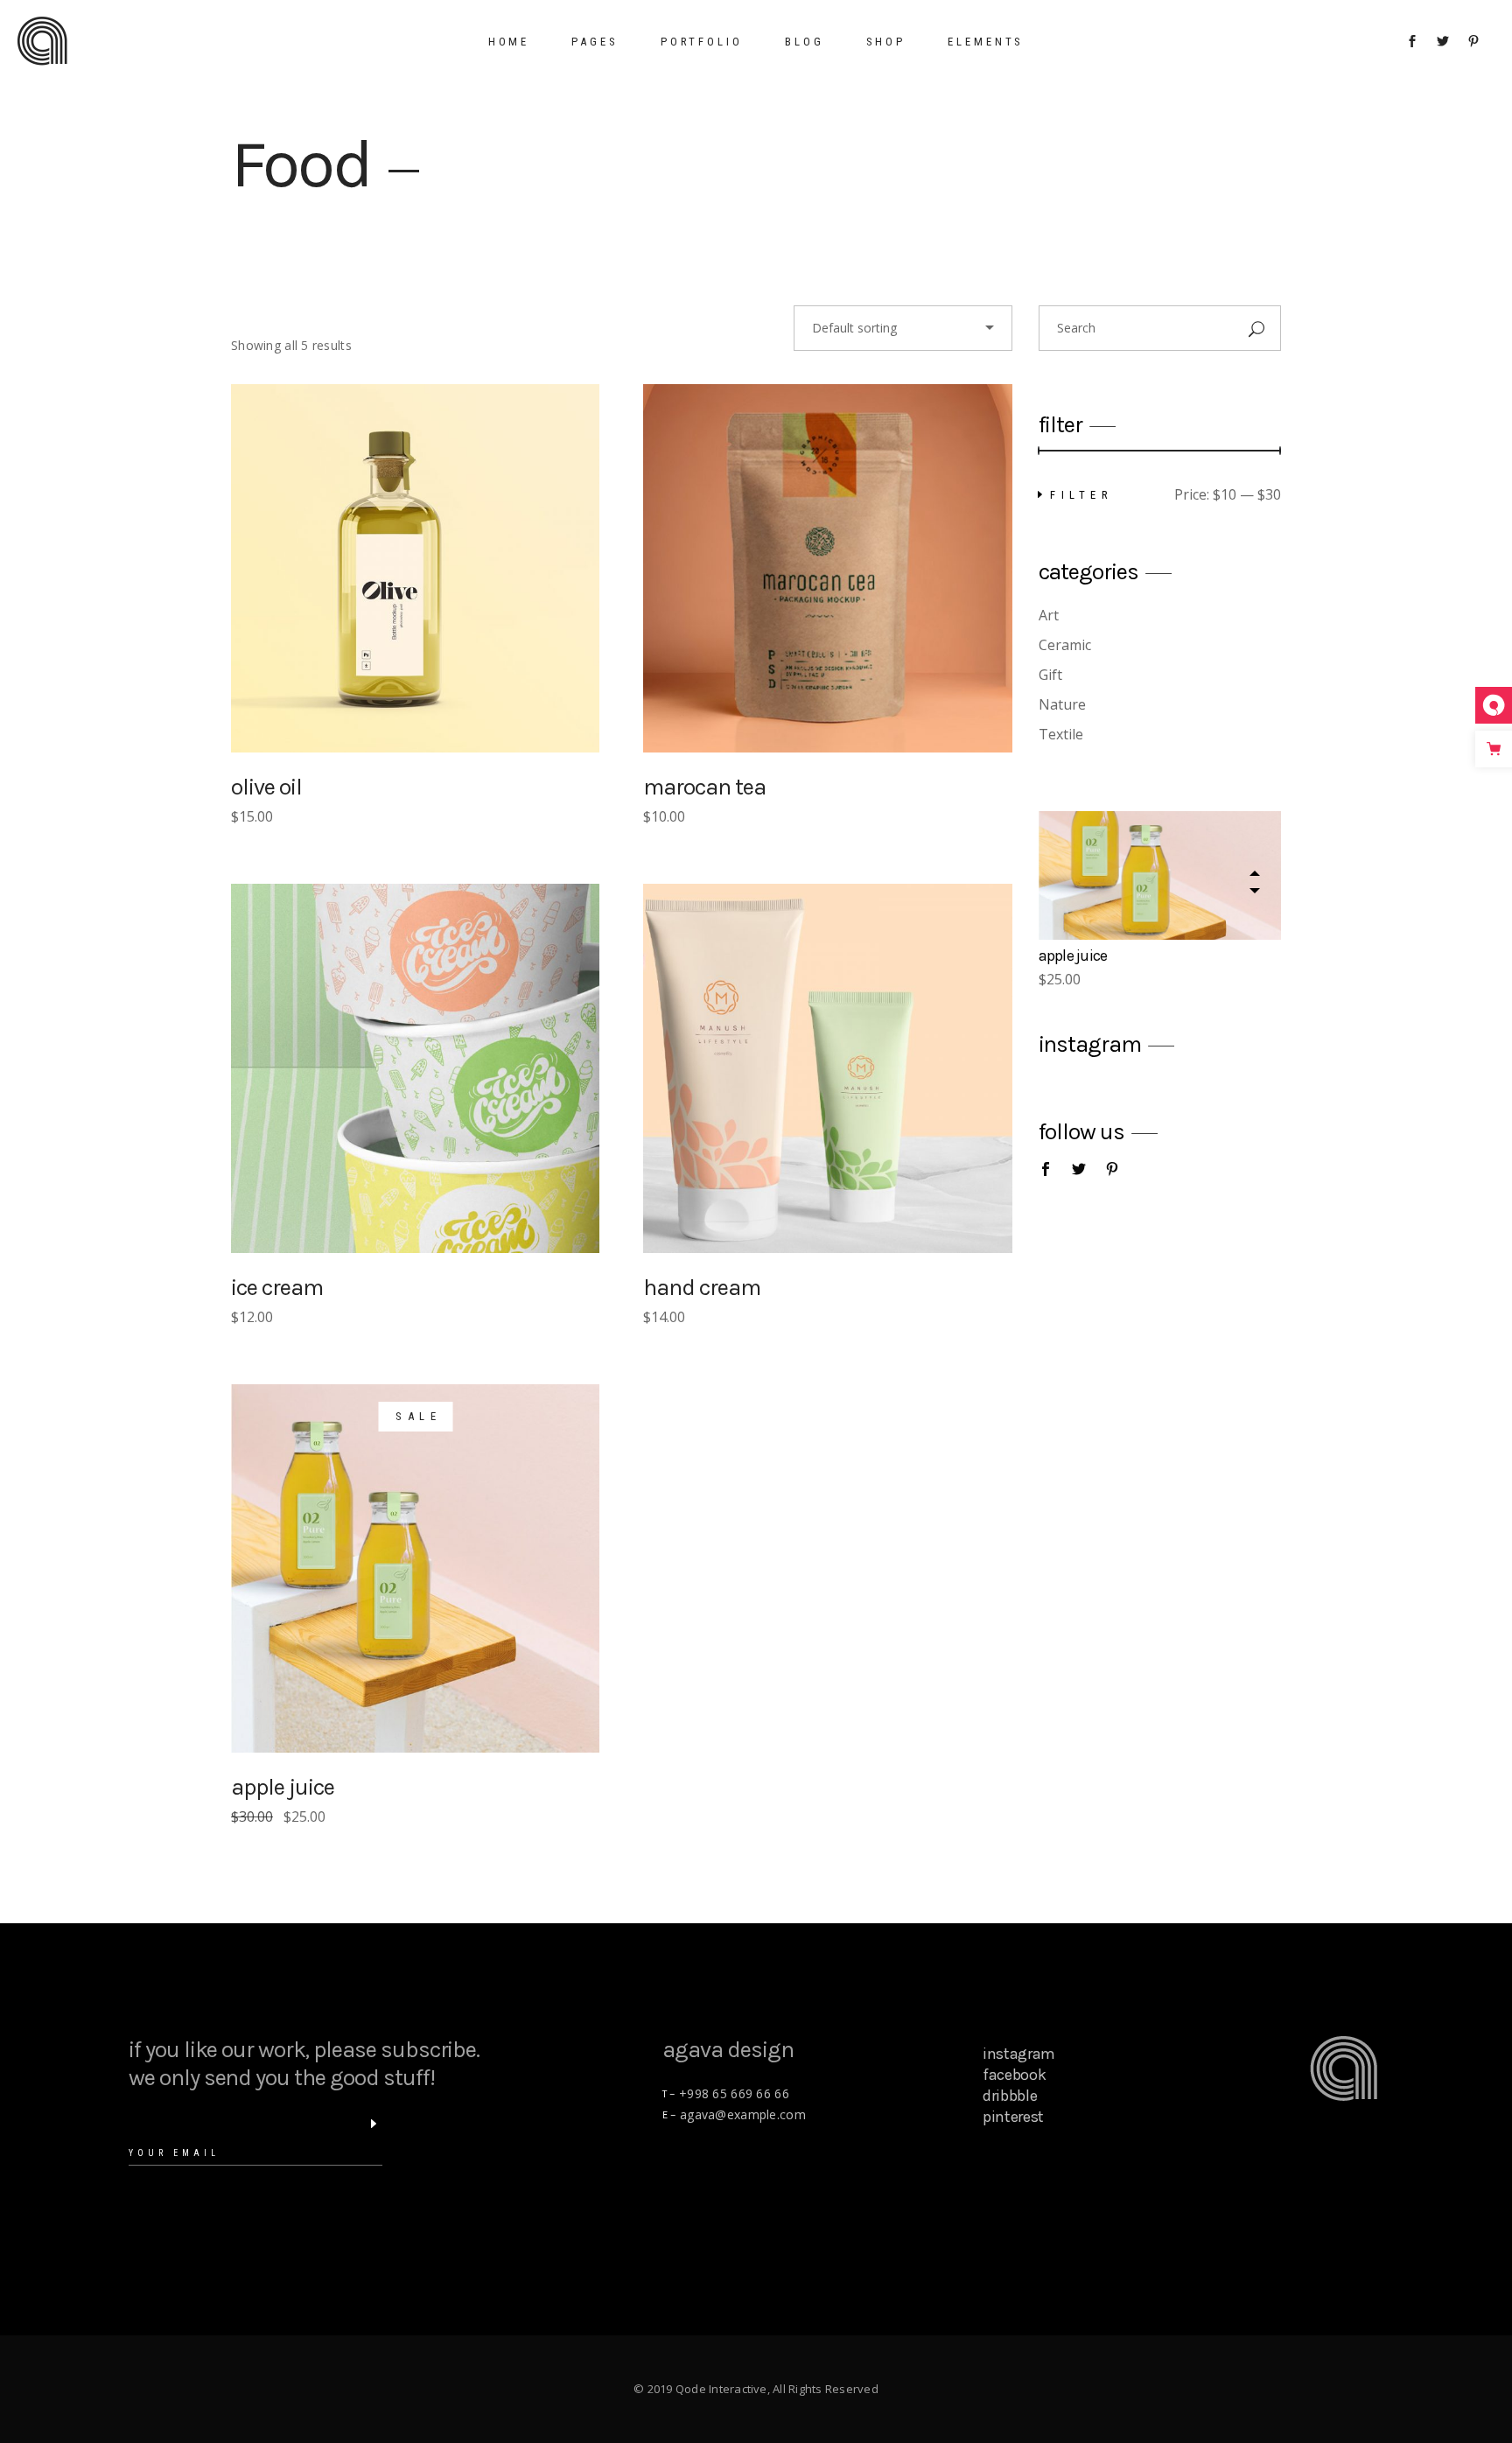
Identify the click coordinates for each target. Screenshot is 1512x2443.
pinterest (1013, 2117)
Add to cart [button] (429, 568)
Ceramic (1065, 645)
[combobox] (903, 328)
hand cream (702, 1288)
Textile (1061, 734)
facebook (1014, 2075)
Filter (1081, 495)
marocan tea (704, 787)
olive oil (266, 787)
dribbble (1010, 2096)
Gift (1050, 675)
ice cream (277, 1288)
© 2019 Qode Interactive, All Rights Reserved (756, 2389)
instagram (1019, 2054)
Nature (1062, 704)
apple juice (283, 1787)
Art (1049, 615)
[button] (1254, 891)
